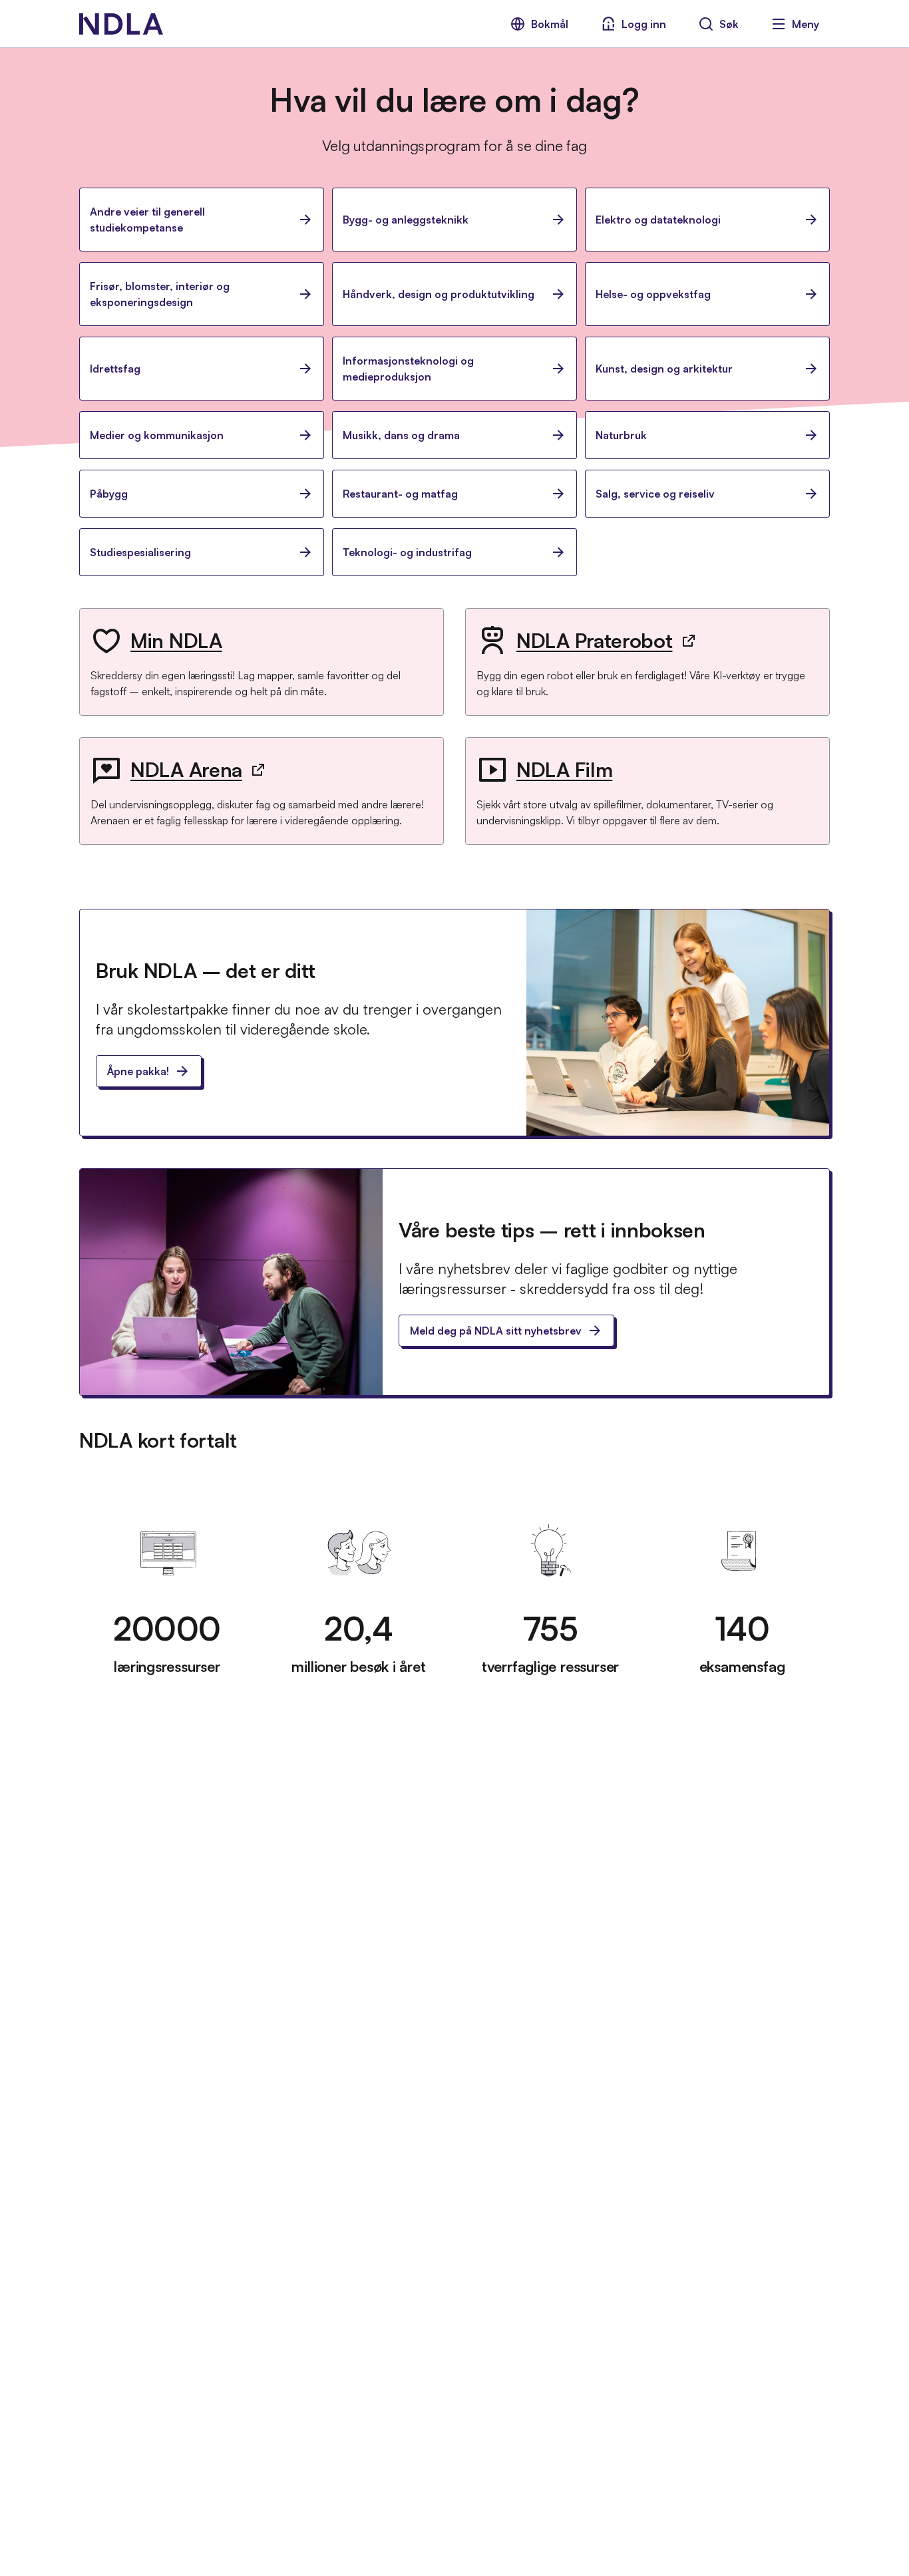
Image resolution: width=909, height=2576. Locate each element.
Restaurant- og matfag (400, 494)
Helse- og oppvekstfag (653, 294)
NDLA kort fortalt (158, 1440)
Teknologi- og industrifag (407, 552)
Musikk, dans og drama (401, 435)
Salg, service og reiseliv (655, 494)
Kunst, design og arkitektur (664, 369)
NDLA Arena (186, 769)
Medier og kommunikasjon (157, 435)
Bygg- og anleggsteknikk (406, 220)
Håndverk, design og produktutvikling (439, 294)
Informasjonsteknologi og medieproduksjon (408, 369)
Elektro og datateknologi (658, 220)
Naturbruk (621, 435)
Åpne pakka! (138, 1071)
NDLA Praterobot (595, 640)
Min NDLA (176, 640)
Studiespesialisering (140, 552)
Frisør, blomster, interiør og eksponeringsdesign (160, 294)
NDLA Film (564, 769)
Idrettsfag (115, 369)
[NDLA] (121, 24)
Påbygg (109, 494)
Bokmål (550, 24)
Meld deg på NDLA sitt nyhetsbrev (496, 1331)
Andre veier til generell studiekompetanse (147, 220)
